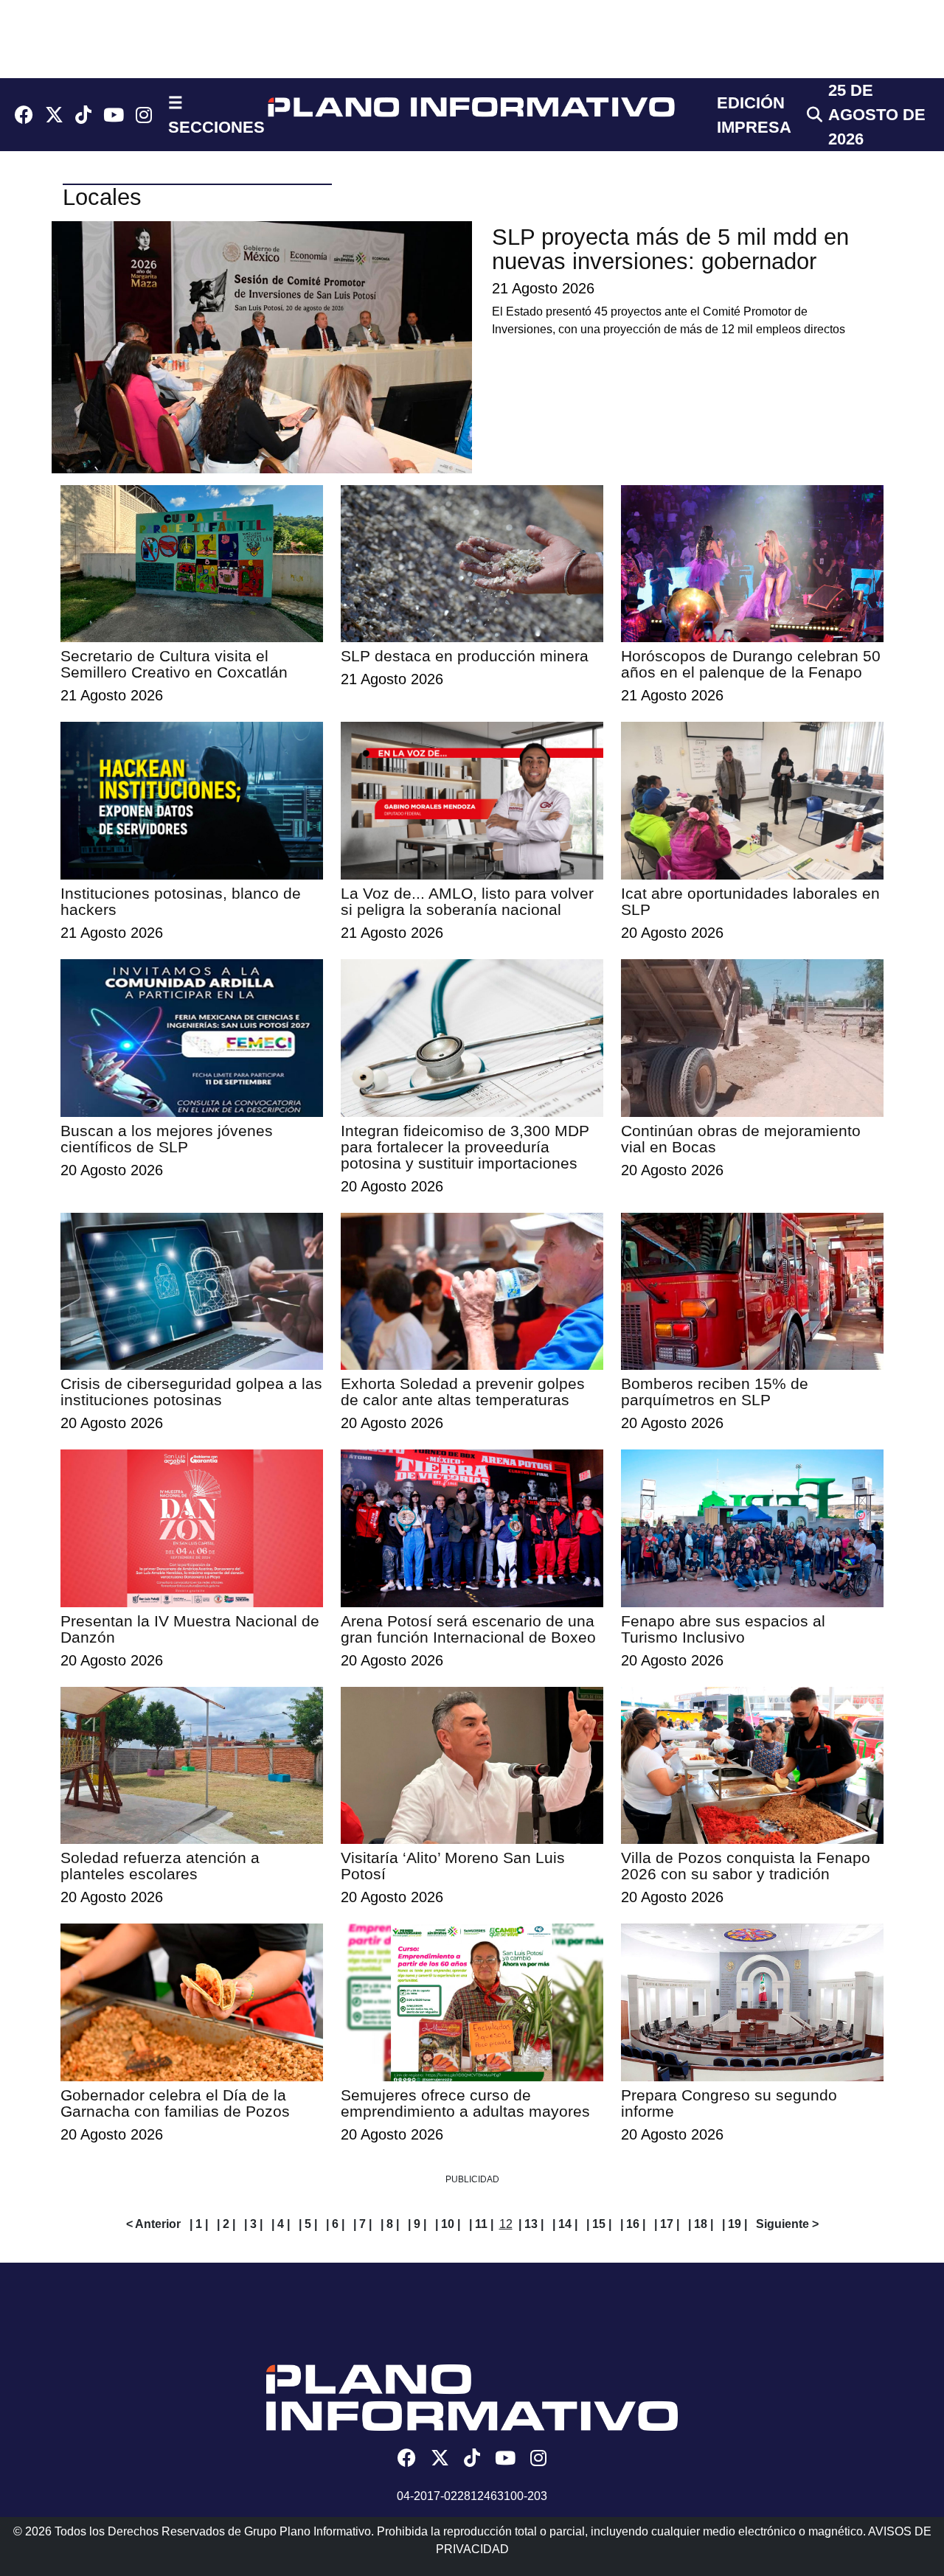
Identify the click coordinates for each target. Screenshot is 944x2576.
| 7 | (362, 2224)
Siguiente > (787, 2224)
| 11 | (481, 2224)
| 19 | (735, 2224)
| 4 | (281, 2224)
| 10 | (448, 2224)
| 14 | (565, 2224)
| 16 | (633, 2224)
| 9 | (417, 2224)
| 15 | (599, 2224)
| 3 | (253, 2224)
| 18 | (701, 2224)
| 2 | (226, 2224)
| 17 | (667, 2224)
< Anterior (153, 2224)
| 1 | (199, 2224)
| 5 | (308, 2224)
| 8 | (390, 2224)
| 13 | (531, 2224)
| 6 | (335, 2224)
